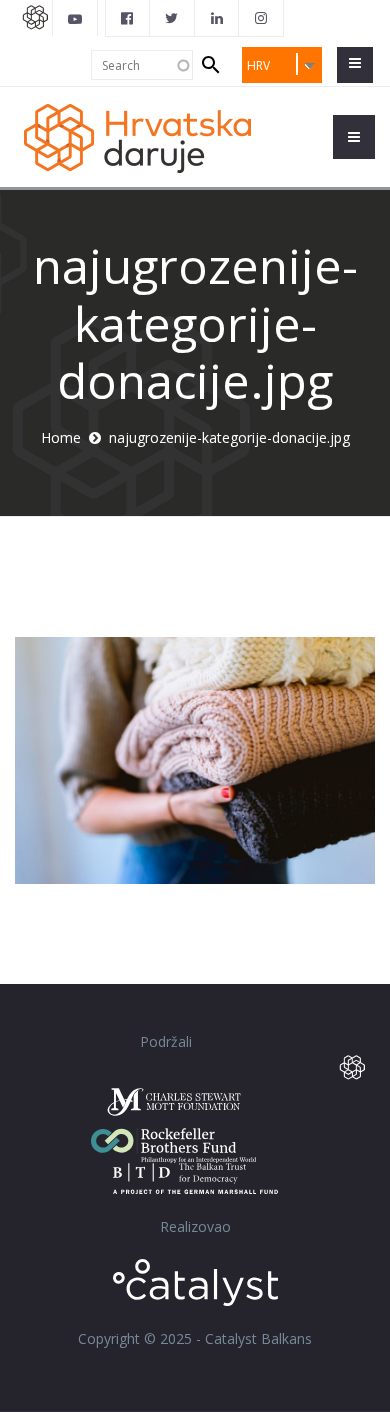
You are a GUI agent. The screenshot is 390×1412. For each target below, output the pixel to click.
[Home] (145, 136)
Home (61, 437)
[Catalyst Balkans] (128, 18)
